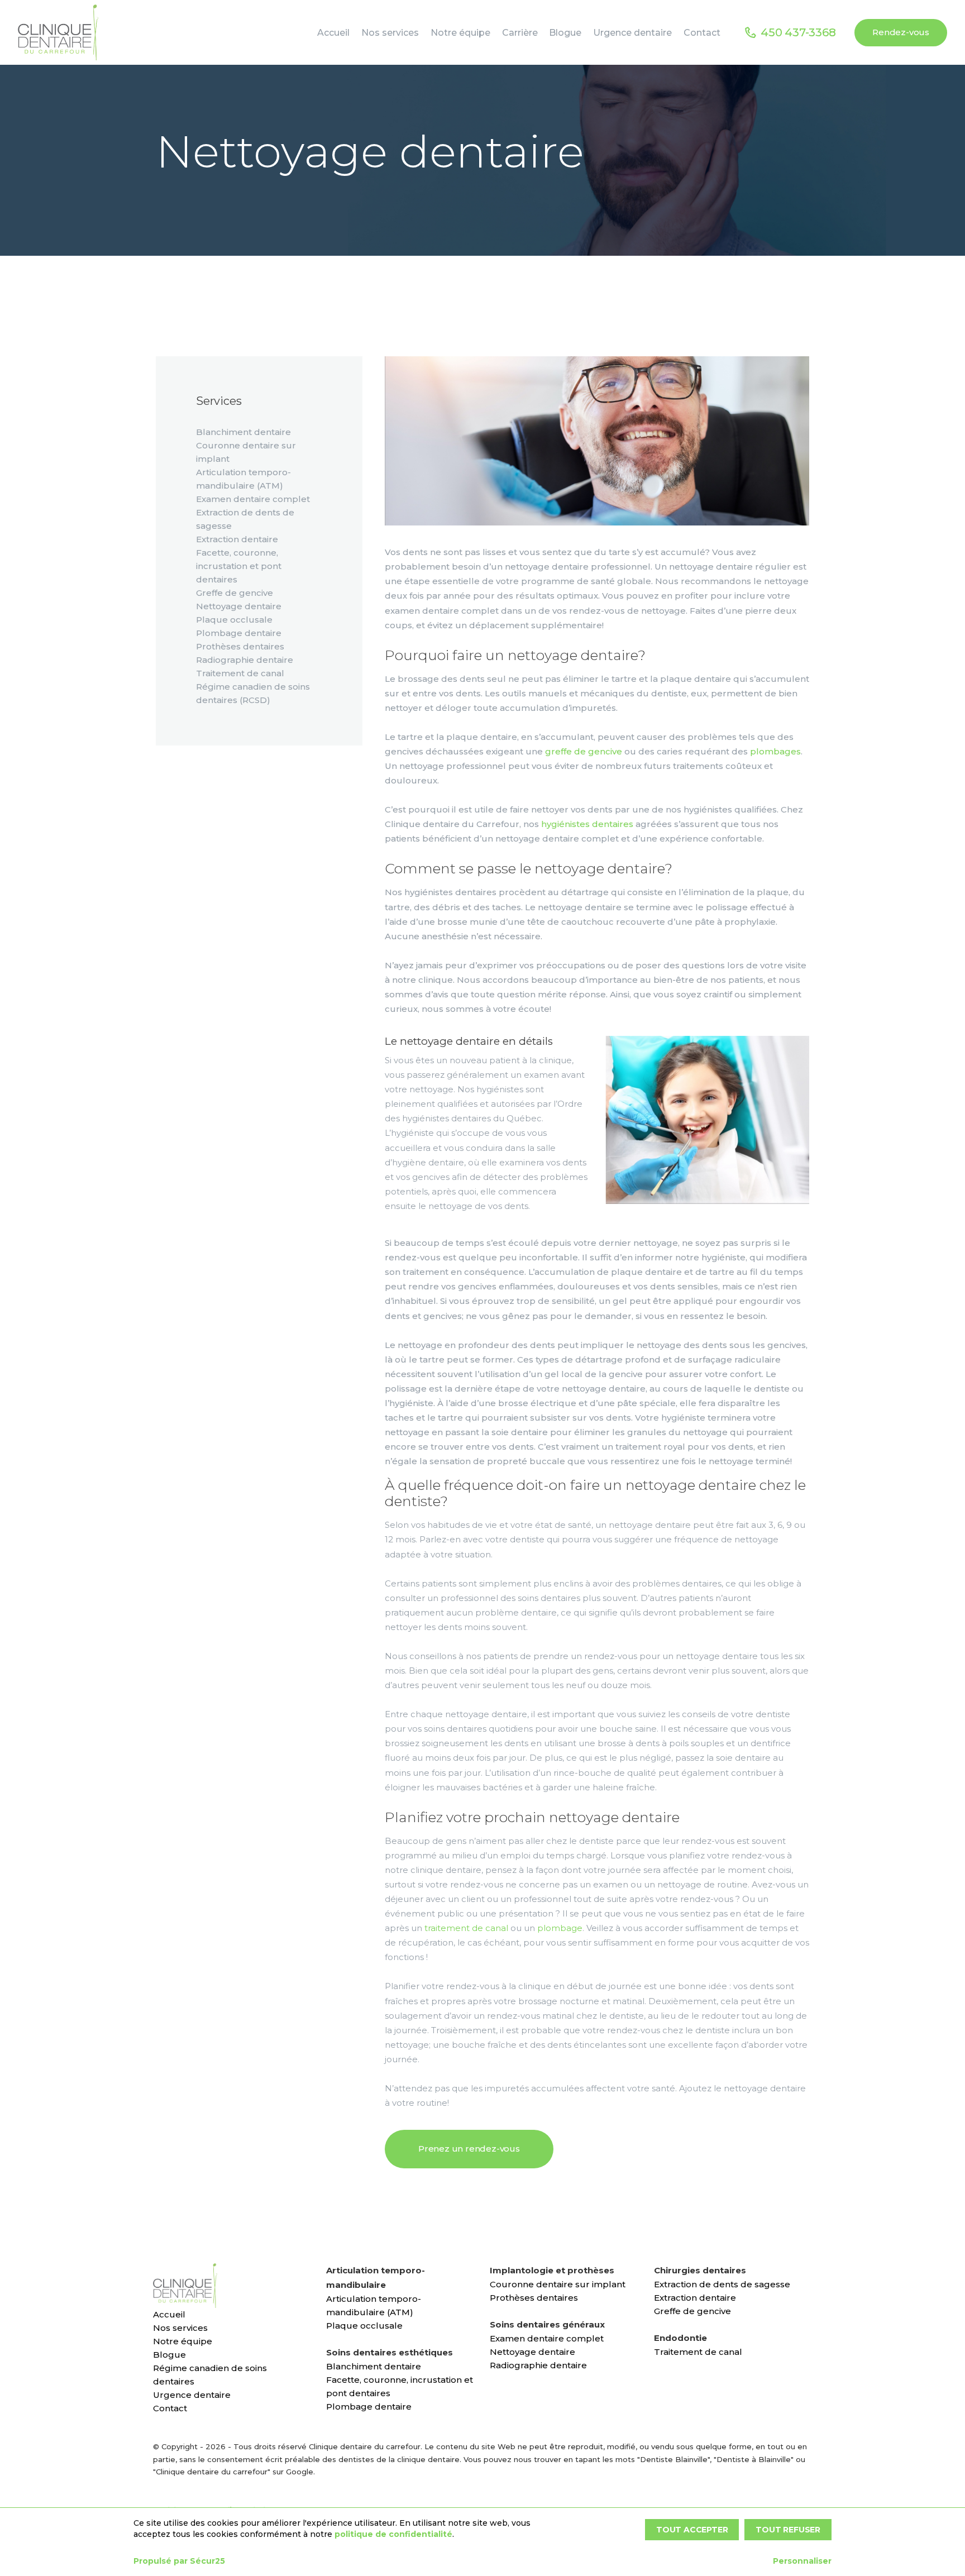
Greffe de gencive (235, 593)
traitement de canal (466, 1928)
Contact (170, 2408)
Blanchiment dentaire (243, 432)
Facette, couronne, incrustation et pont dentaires (239, 566)
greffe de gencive (584, 751)
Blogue (169, 2355)
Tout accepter (692, 2530)
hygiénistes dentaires (587, 824)
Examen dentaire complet (253, 499)
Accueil (169, 2314)
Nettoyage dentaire (239, 606)
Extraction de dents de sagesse (722, 2284)
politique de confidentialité (393, 2534)
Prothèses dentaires (240, 646)
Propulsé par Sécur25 (179, 2561)
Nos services (180, 2328)
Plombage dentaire (239, 633)
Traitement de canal (240, 673)
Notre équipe (183, 2341)
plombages (775, 751)
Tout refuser (788, 2530)
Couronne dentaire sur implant (558, 2284)
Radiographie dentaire (245, 660)
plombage (560, 1928)
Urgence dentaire (192, 2395)
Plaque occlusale (234, 620)
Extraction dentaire (237, 539)
